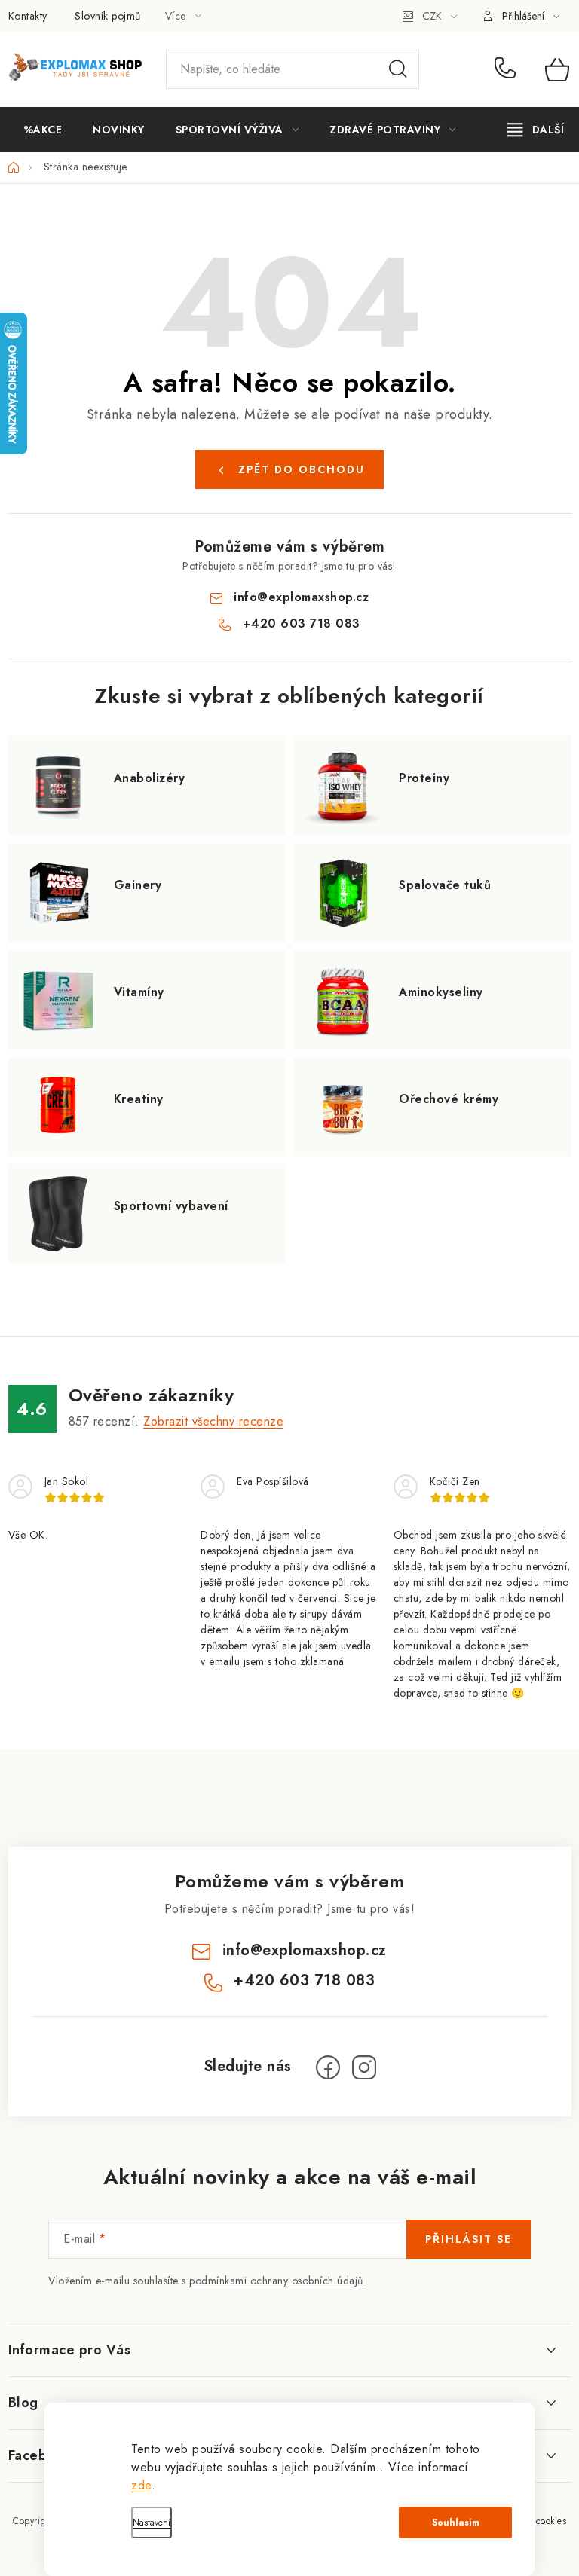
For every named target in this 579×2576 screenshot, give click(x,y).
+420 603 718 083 (509, 69)
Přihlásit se (469, 2239)
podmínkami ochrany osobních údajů (276, 2281)
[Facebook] (328, 2067)
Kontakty (28, 16)
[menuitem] (43, 130)
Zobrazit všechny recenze (213, 1421)
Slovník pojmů (108, 16)
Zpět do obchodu (302, 469)
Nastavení (152, 2523)
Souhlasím (456, 2523)
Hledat (398, 69)
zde (141, 2485)
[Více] (536, 130)
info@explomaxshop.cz (301, 597)
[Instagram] (364, 2067)
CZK (432, 16)
